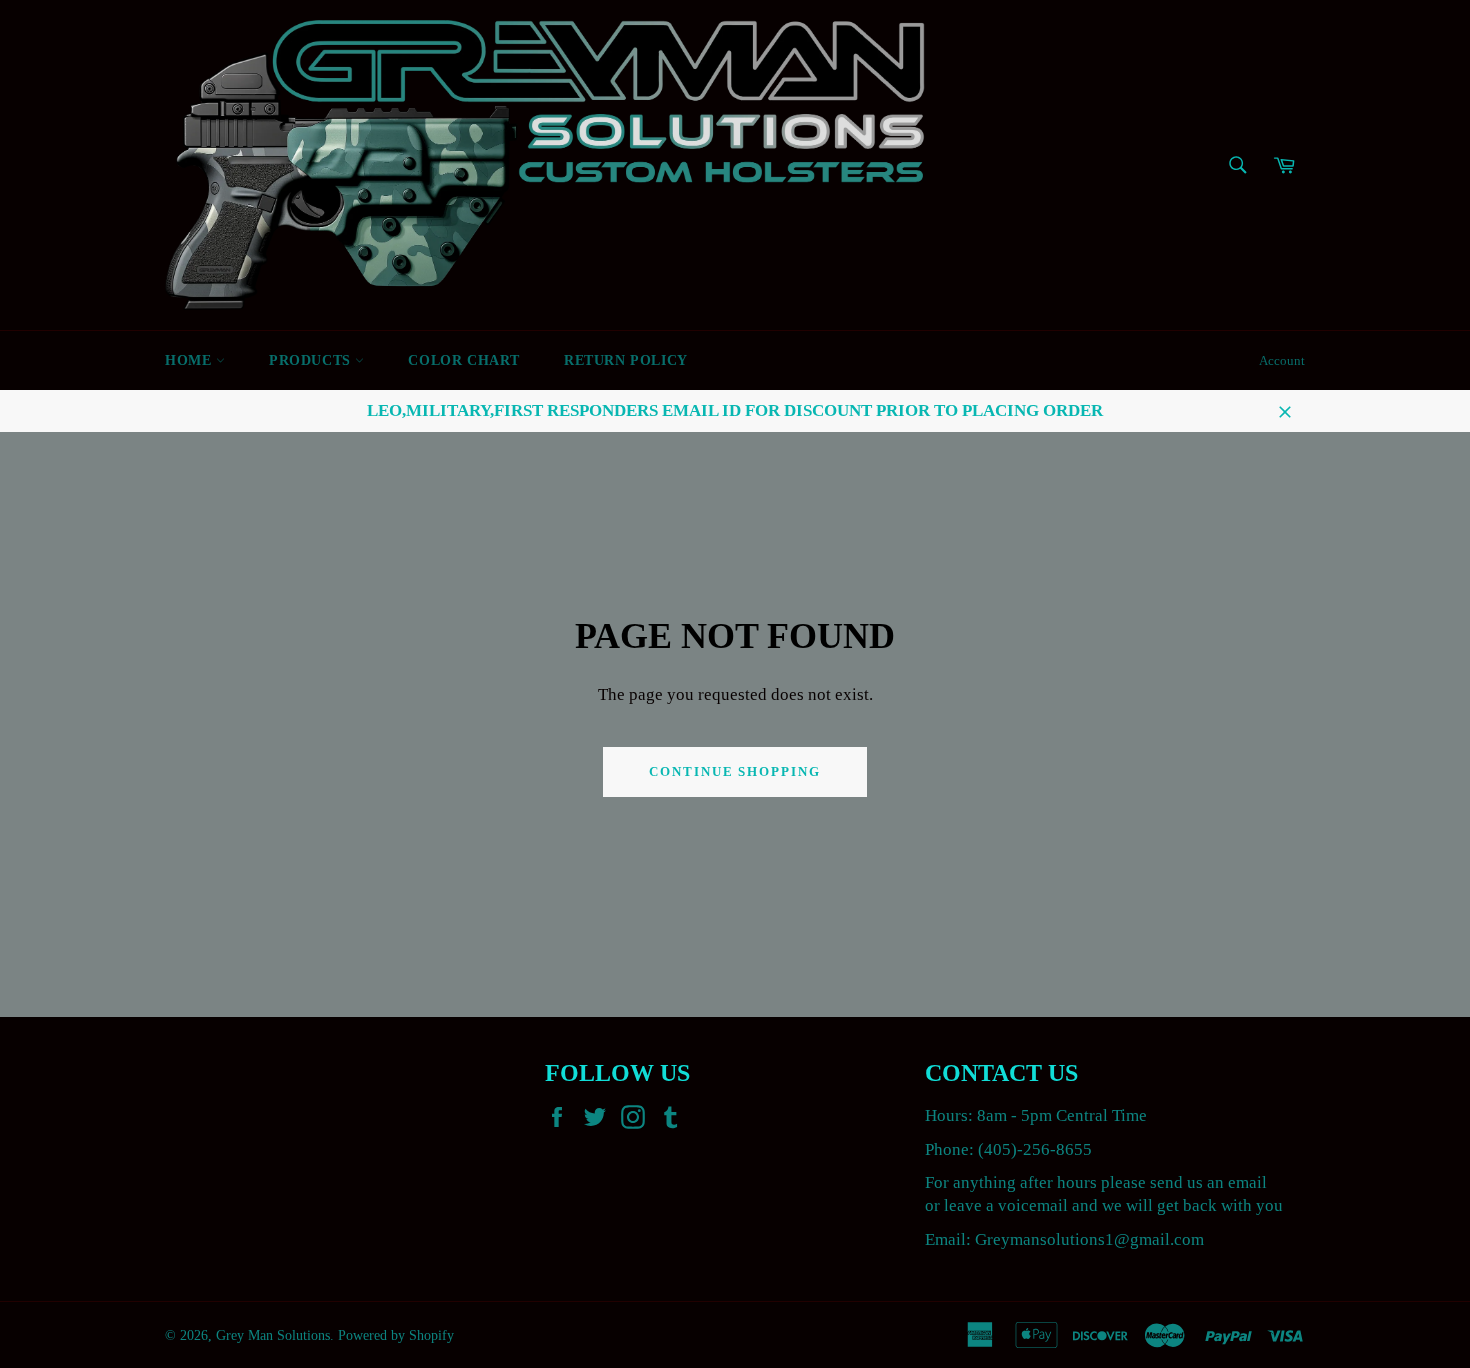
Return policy (626, 360)
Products (312, 360)
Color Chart (464, 360)
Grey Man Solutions (273, 1335)
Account (1282, 360)
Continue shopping (735, 771)
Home (190, 360)
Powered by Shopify (396, 1335)
